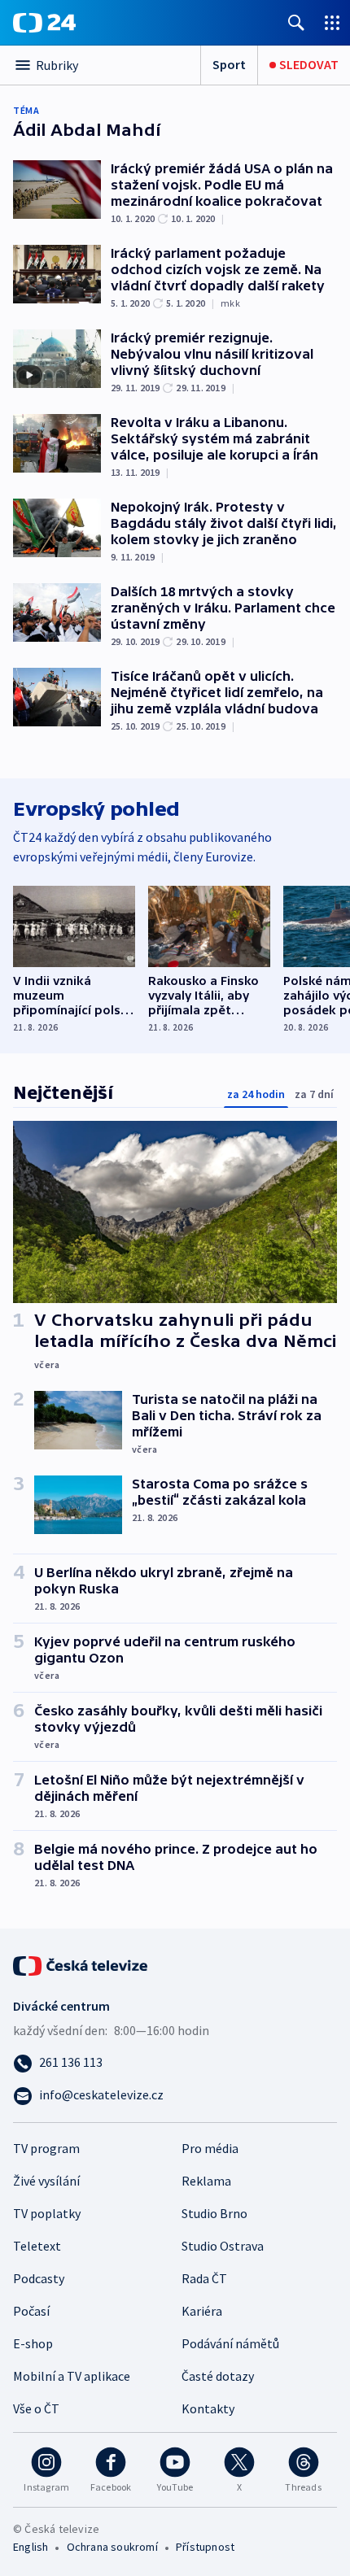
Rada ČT (204, 2278)
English (31, 2547)
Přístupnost (205, 2547)
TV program (46, 2148)
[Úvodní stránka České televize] (81, 1964)
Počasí (31, 2311)
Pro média (210, 2148)
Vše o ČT (36, 2408)
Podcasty (39, 2278)
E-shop (33, 2343)
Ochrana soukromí (112, 2547)
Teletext (37, 2246)
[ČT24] (44, 23)
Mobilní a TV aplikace (72, 2376)
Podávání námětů (230, 2343)
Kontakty (208, 2408)
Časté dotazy (218, 2376)
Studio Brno (214, 2213)
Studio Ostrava (223, 2246)
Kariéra (202, 2311)
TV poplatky (47, 2213)
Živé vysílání (46, 2181)
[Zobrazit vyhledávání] (296, 22)
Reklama (206, 2181)
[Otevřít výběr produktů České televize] (332, 22)
